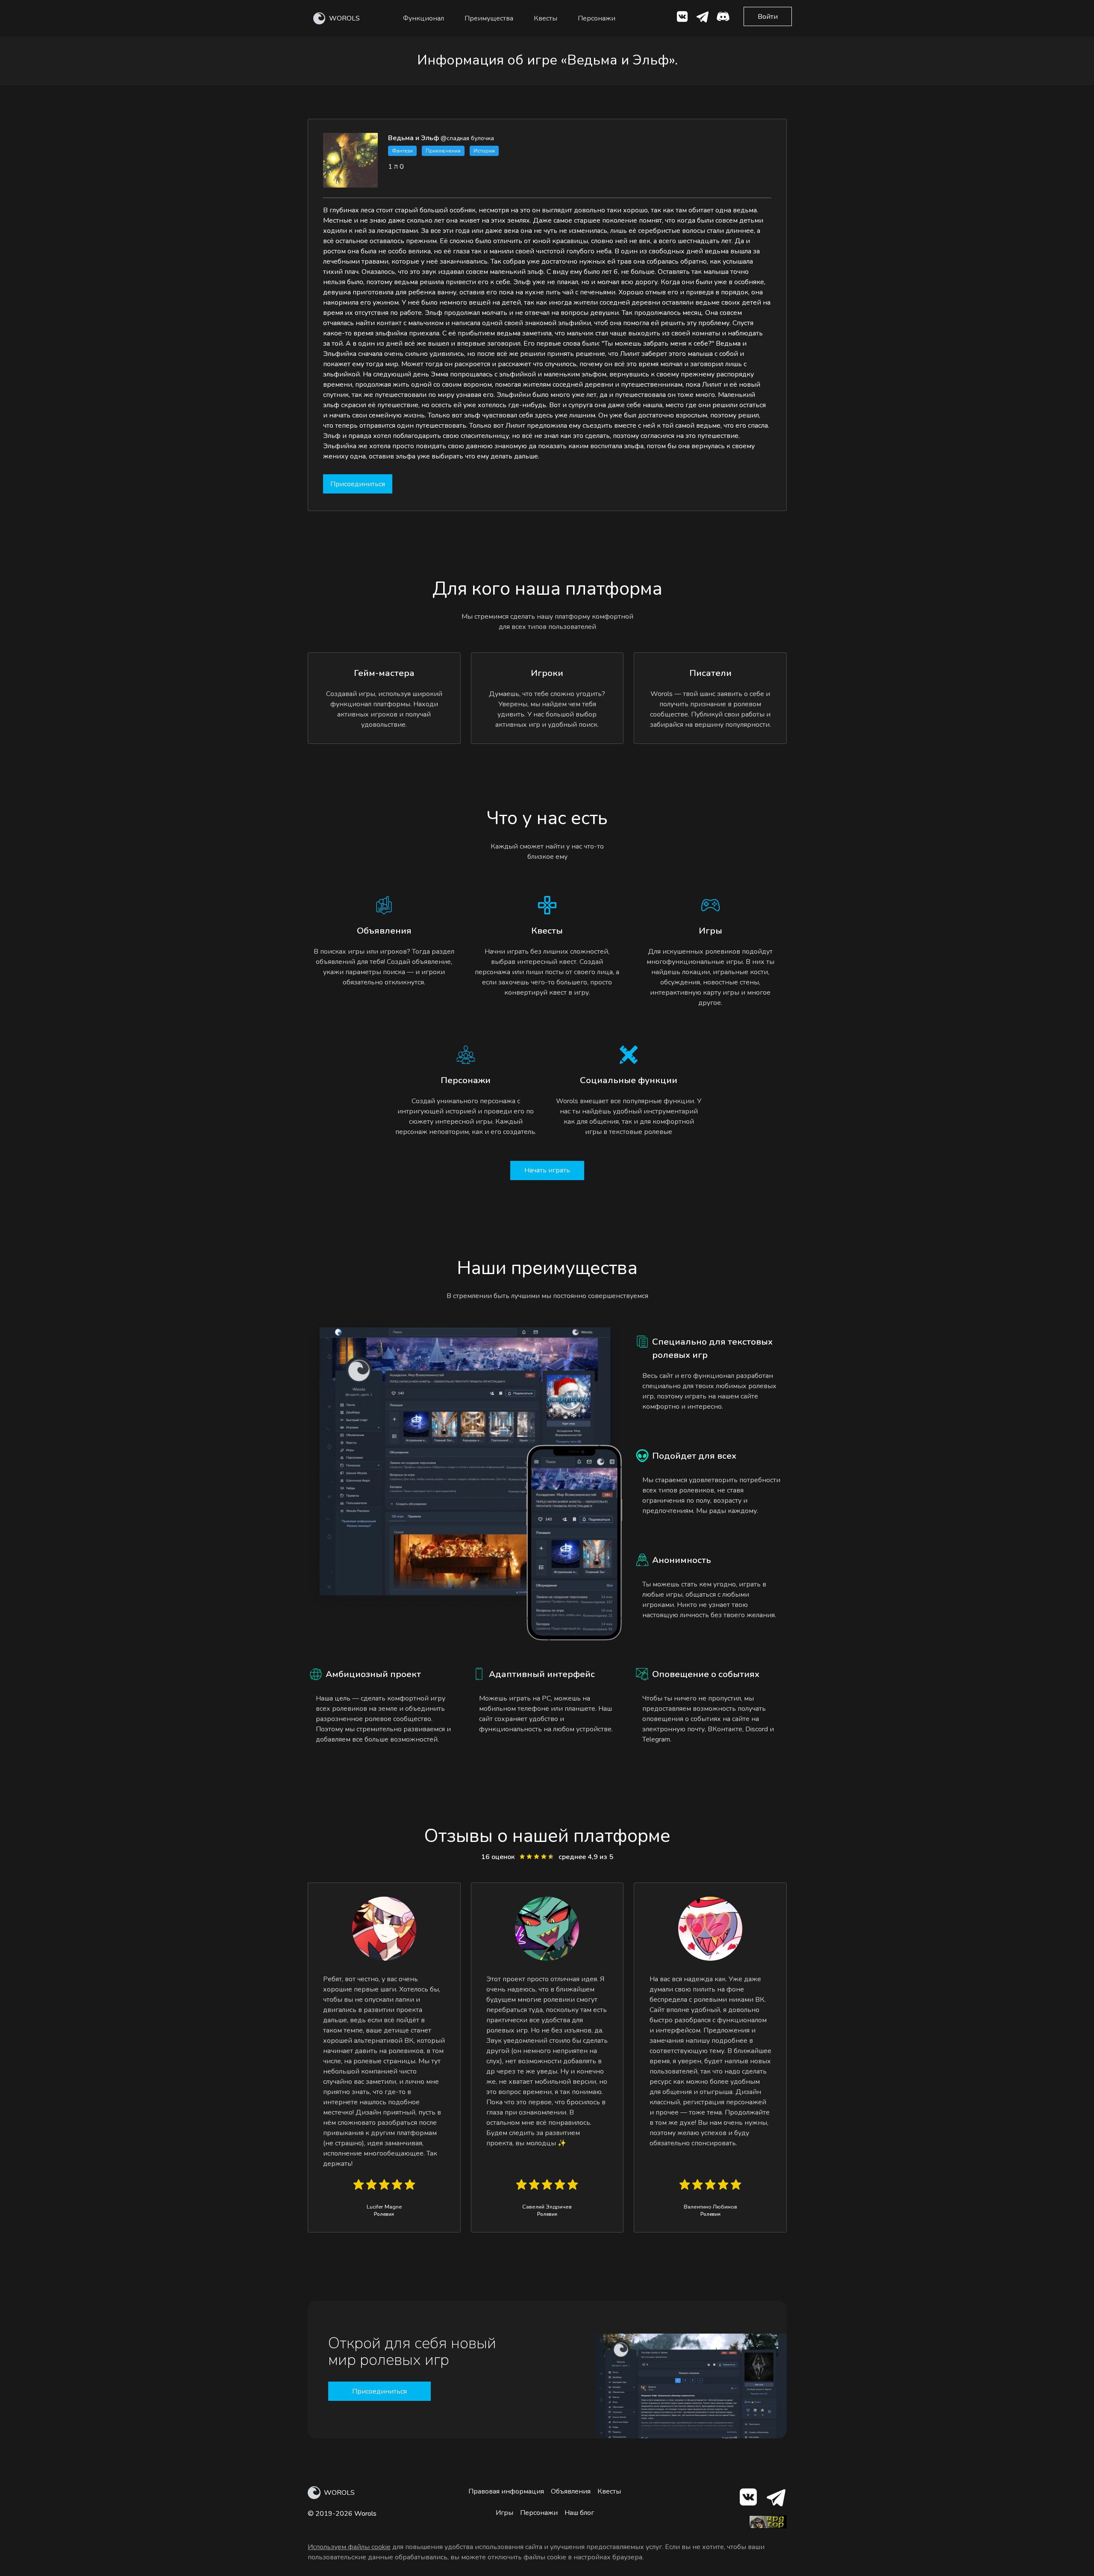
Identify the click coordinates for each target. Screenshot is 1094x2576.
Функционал (423, 18)
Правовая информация (506, 2491)
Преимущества (489, 18)
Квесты (546, 18)
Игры (504, 2513)
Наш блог (579, 2513)
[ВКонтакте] (682, 18)
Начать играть (547, 1170)
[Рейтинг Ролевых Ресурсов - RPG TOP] (768, 2526)
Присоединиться (358, 484)
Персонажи (597, 18)
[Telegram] (775, 2499)
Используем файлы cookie (349, 2547)
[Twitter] (703, 18)
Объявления (571, 2491)
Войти (768, 17)
